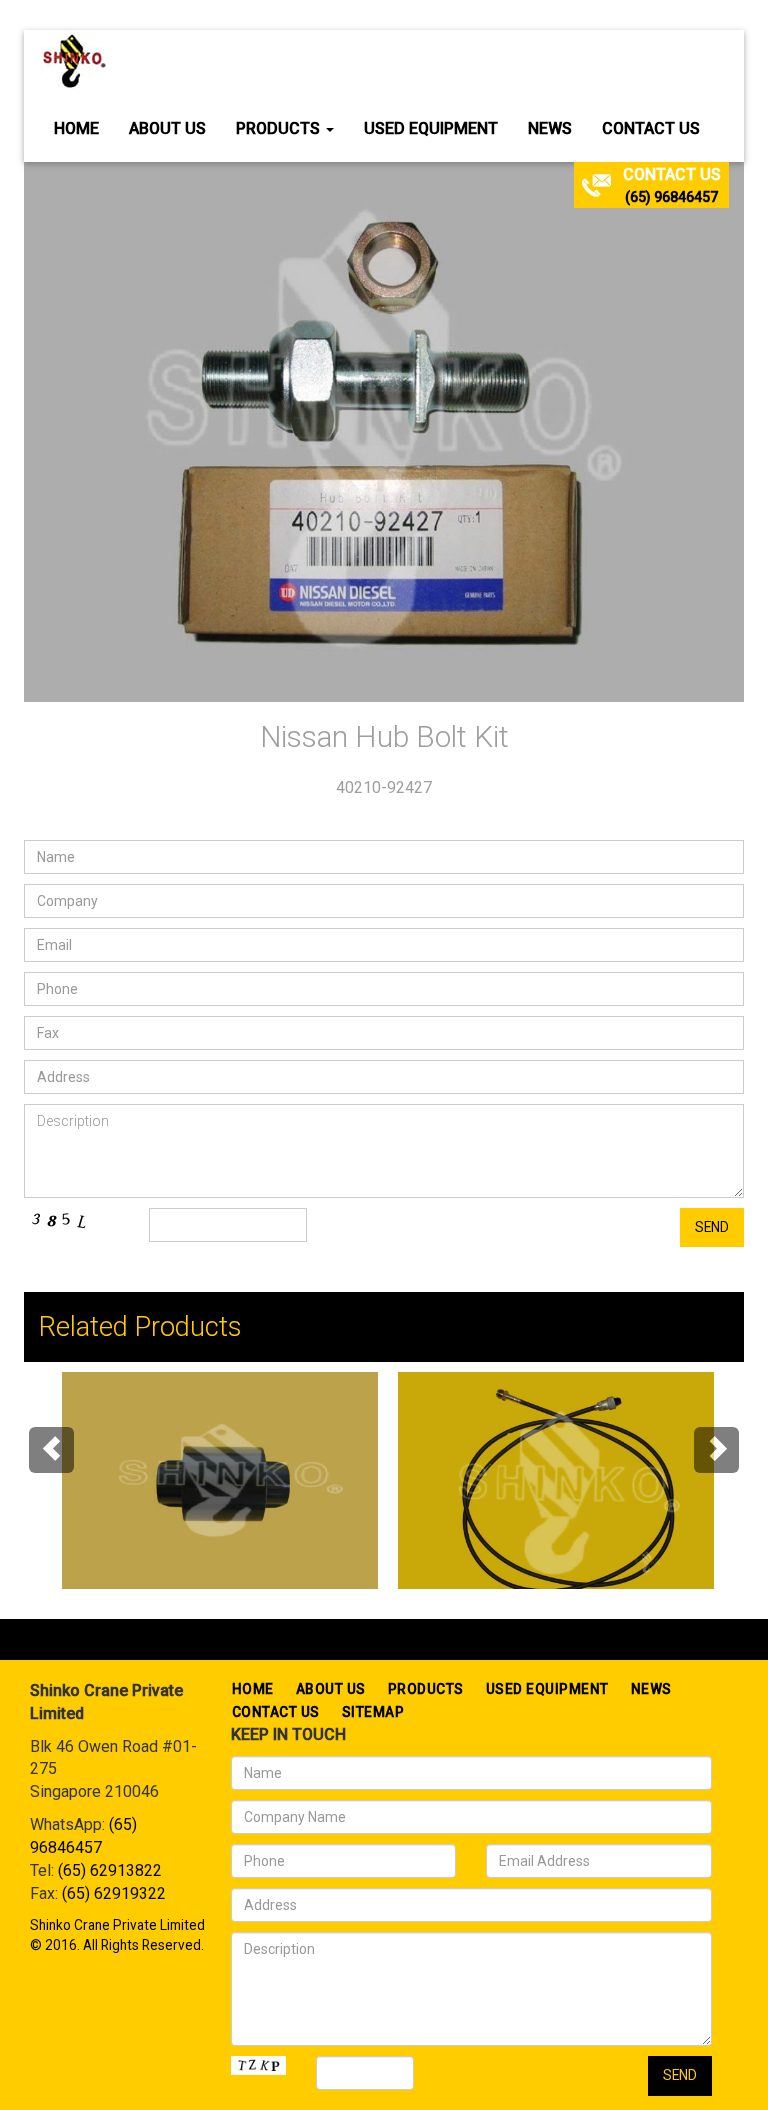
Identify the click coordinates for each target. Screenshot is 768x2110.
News (550, 128)
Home (76, 128)
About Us (167, 128)
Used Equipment (431, 128)
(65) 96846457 (671, 197)
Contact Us (651, 128)
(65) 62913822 (110, 1870)
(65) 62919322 (114, 1893)
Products (280, 128)
